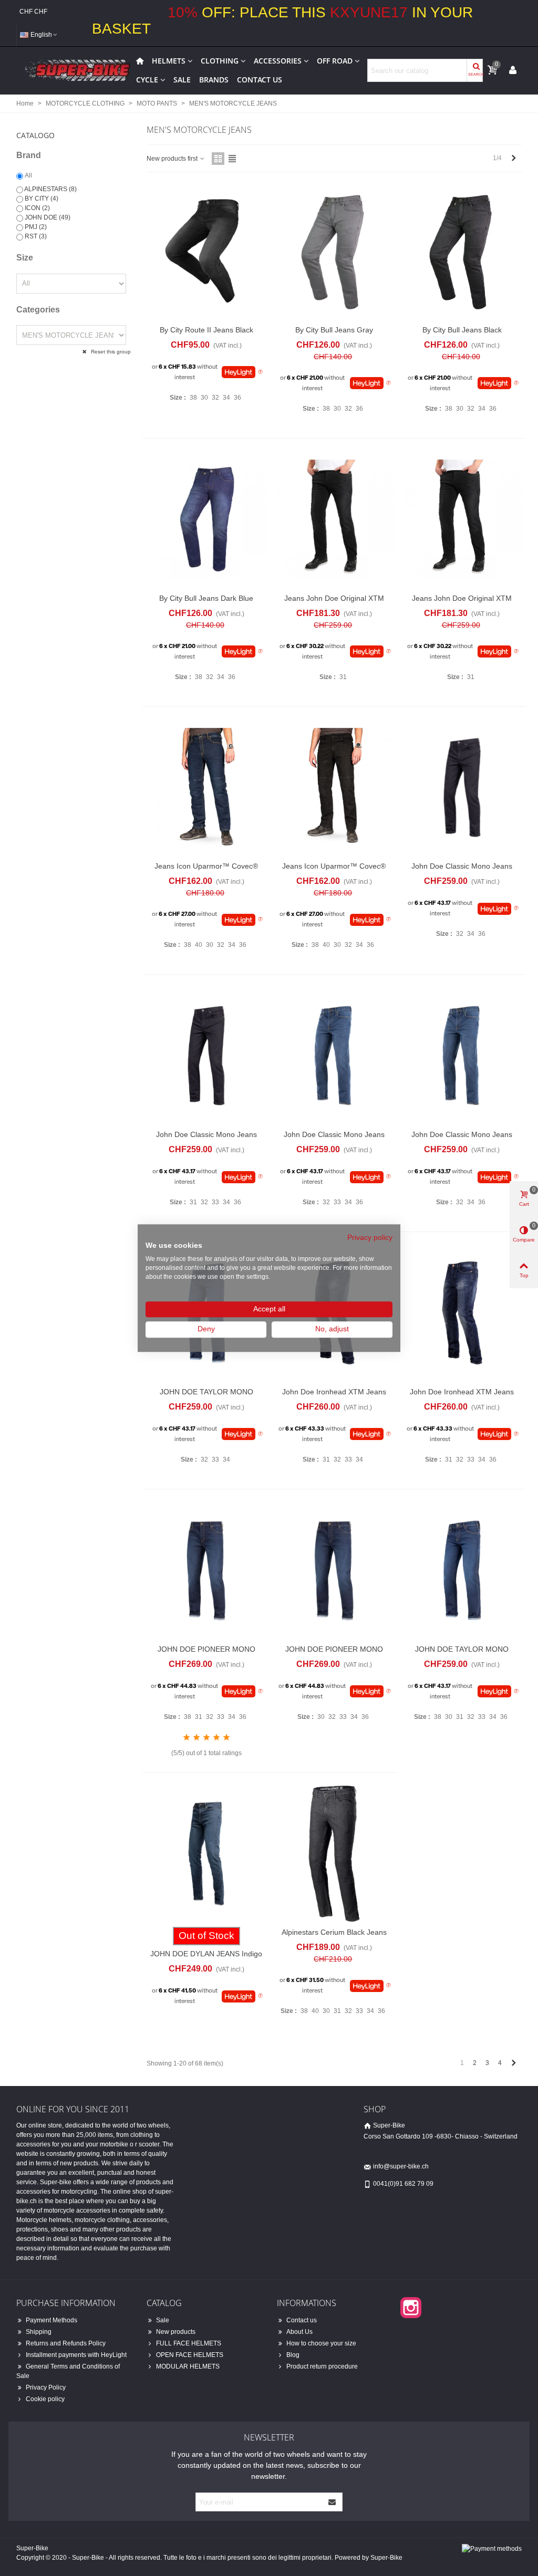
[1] (187, 1738)
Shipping (39, 2332)
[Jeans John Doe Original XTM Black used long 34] (334, 519)
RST (36, 236)
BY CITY (42, 199)
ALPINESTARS (50, 189)
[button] (74, 132)
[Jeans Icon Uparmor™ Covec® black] (334, 788)
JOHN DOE (48, 217)
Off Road (335, 61)
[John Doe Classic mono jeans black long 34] (462, 788)
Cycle (147, 80)
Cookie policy (45, 2399)
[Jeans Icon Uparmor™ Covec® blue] (206, 788)
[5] (226, 1738)
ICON (37, 208)
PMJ (36, 227)
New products (176, 2332)
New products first (173, 159)
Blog (293, 2355)
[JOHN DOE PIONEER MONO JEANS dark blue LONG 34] (206, 1570)
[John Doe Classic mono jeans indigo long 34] (462, 1056)
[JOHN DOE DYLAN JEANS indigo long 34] (206, 1854)
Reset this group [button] (110, 352)
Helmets (169, 61)
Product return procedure (322, 2366)
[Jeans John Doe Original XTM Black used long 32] (462, 519)
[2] (196, 1738)
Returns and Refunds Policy (66, 2343)
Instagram (411, 2308)
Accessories (278, 61)
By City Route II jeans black (206, 330)
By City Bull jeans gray (334, 330)
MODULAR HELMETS (188, 2366)
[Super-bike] (74, 70)
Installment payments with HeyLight (76, 2355)
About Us (299, 2332)
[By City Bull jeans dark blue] (206, 519)
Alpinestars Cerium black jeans (334, 1932)
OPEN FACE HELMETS (190, 2355)
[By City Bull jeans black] (462, 251)
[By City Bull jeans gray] (334, 251)
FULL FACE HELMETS (189, 2343)
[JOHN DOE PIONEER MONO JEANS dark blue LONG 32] (334, 1570)
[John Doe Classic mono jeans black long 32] (206, 1056)
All (28, 175)
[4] (216, 1738)
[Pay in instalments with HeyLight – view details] (260, 372)
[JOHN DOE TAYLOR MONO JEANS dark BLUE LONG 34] (462, 1570)
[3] (206, 1738)
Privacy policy (370, 1238)
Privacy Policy (46, 2387)
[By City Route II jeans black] (206, 251)
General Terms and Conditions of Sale (68, 2371)
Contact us (260, 80)
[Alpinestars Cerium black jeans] (334, 1854)
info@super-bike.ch (401, 2166)
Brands (214, 80)
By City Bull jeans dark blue (206, 598)
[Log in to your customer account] (513, 70)
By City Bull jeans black (462, 330)
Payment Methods (51, 2320)
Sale (182, 80)
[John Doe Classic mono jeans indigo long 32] (334, 1056)
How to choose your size (321, 2343)
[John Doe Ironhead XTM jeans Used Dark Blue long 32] (462, 1313)
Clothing (220, 61)
